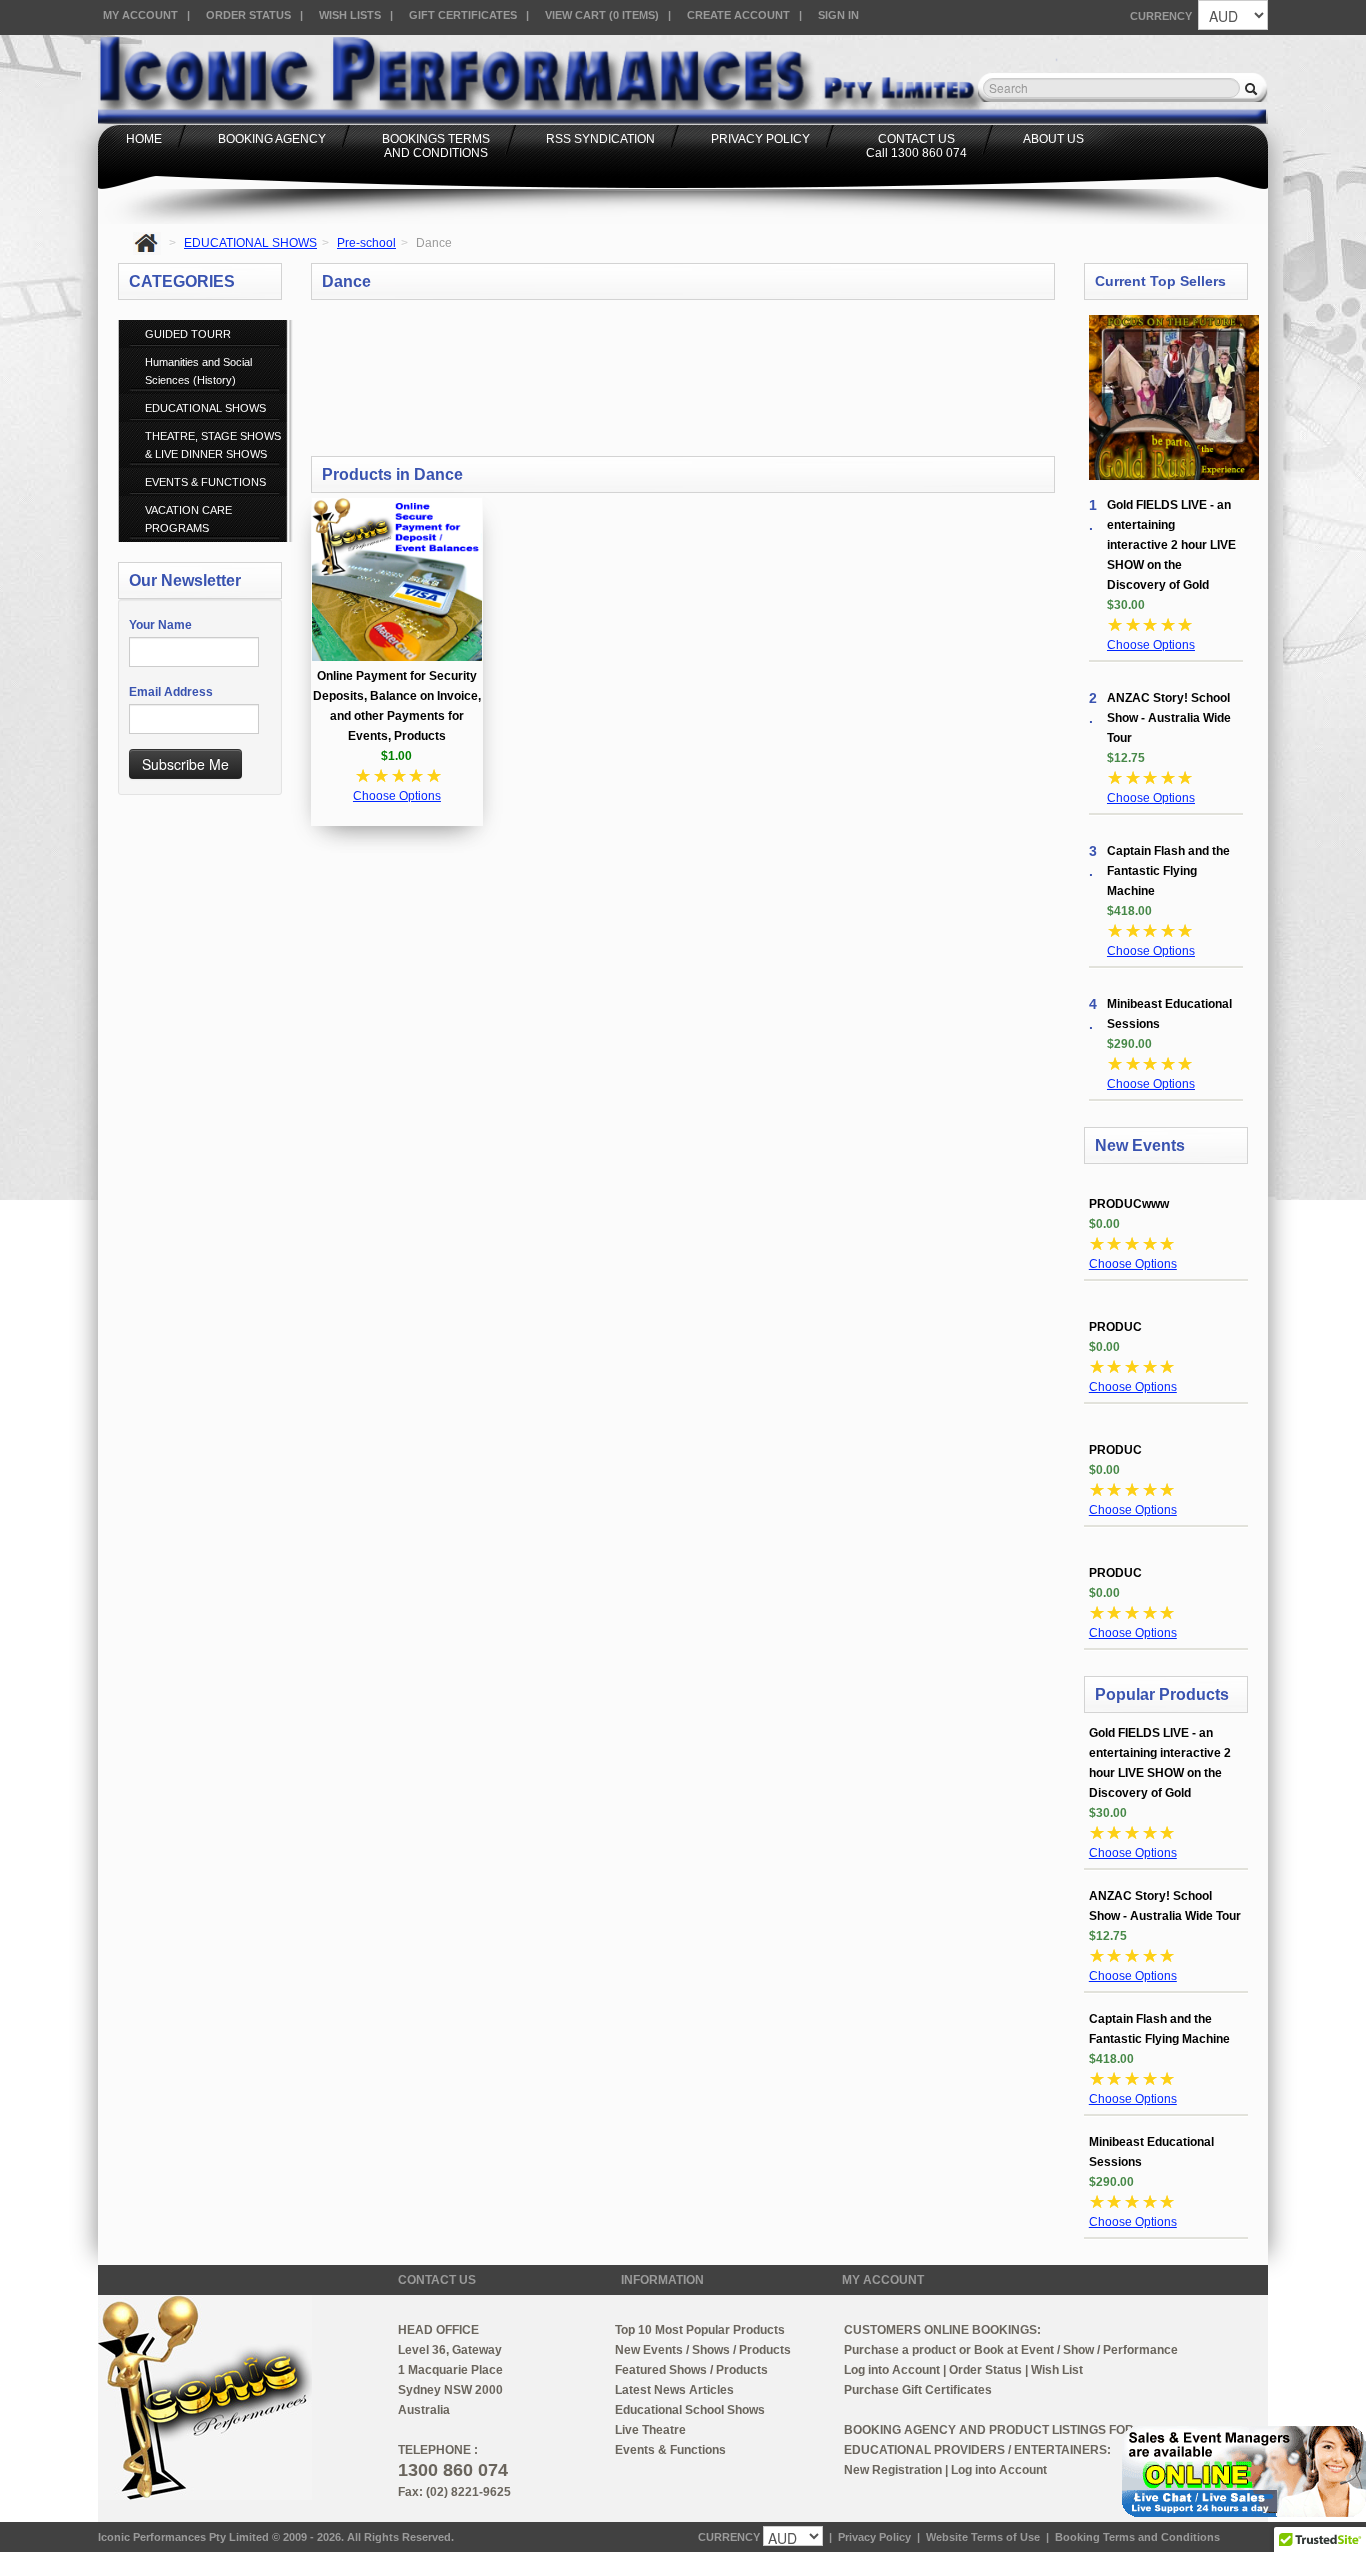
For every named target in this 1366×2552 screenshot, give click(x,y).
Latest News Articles (674, 2390)
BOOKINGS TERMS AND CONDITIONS (436, 146)
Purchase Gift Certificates (918, 2390)
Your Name (160, 625)
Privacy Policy (874, 2537)
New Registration (893, 2470)
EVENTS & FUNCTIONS (205, 482)
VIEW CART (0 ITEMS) (602, 15)
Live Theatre (650, 2430)
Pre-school (366, 243)
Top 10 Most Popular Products (700, 2330)
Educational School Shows (690, 2410)
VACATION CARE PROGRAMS (188, 519)
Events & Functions (670, 2450)
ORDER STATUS (248, 15)
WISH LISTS (350, 15)
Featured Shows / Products (691, 2370)
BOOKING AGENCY (272, 139)
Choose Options (397, 796)
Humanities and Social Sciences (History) (198, 371)
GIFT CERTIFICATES (463, 15)
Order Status (985, 2370)
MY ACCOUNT (140, 15)
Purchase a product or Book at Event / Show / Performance (1011, 2350)
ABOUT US (1053, 139)
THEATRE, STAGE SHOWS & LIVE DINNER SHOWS (213, 445)
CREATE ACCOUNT (738, 15)
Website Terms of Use (983, 2537)
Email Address (171, 692)
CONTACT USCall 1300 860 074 (916, 146)
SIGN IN (838, 15)
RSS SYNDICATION (600, 139)
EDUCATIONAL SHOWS (250, 243)
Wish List (1057, 2370)
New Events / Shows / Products (703, 2350)
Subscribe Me (185, 764)
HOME (144, 139)
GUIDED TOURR (188, 334)
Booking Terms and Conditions (1137, 2537)
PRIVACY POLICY (760, 139)
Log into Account (892, 2370)
